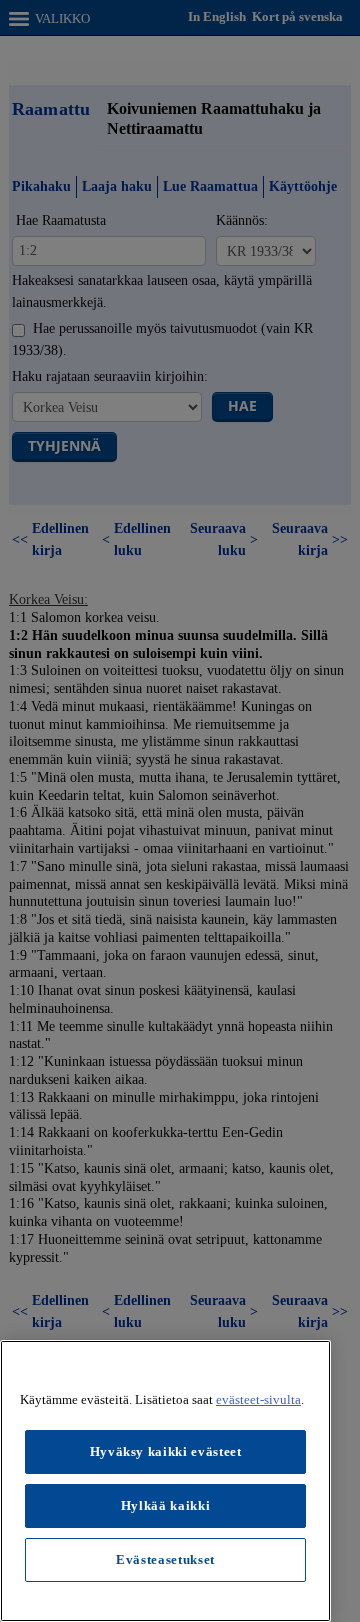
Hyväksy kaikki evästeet (166, 1451)
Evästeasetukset (165, 1559)
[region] (165, 1481)
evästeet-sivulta (258, 1399)
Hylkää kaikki (166, 1505)
